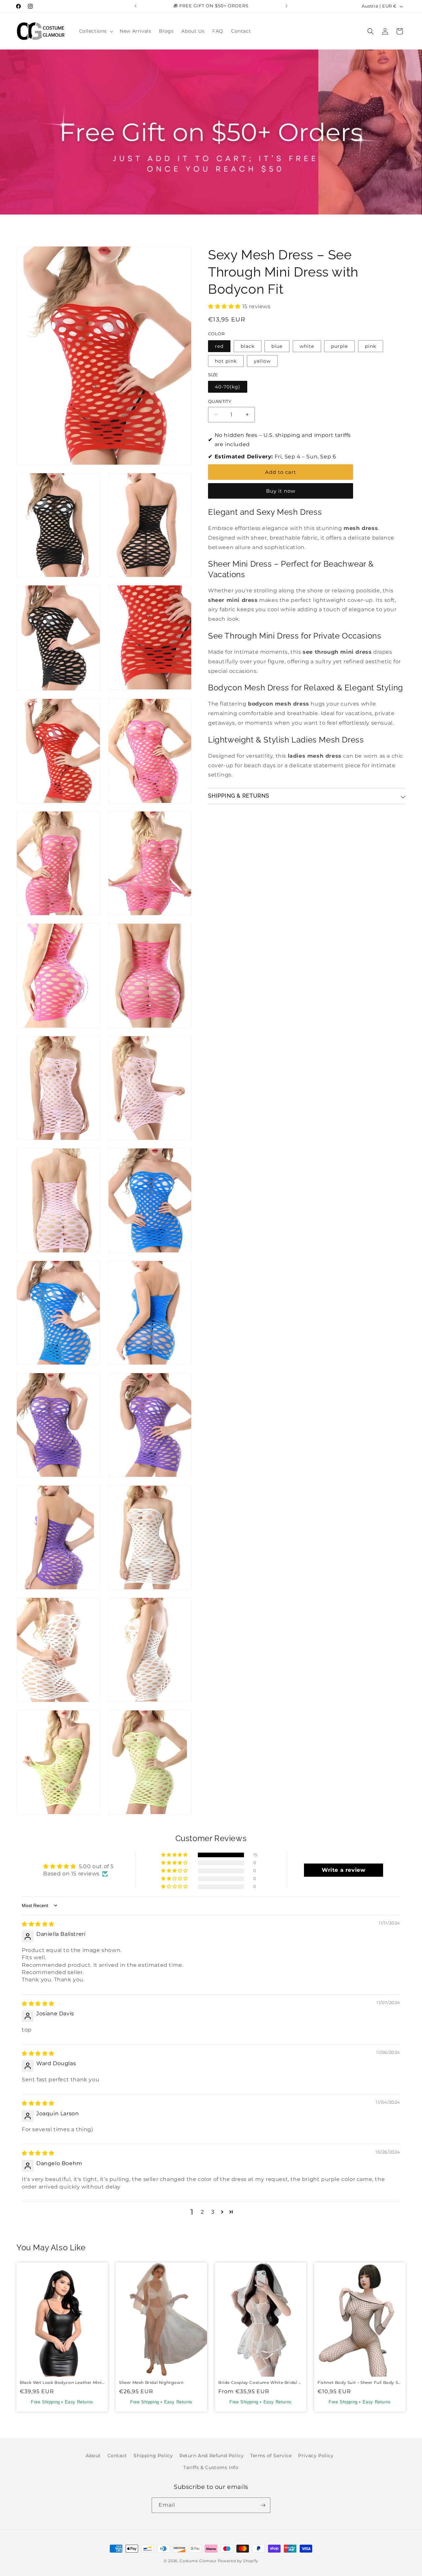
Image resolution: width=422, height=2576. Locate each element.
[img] (38, 1924)
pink (371, 346)
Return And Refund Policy (211, 2456)
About (93, 2456)
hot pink (226, 361)
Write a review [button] (344, 1870)
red (219, 346)
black (248, 346)
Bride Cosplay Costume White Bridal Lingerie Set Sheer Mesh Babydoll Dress (261, 2382)
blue (277, 346)
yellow (262, 361)
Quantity (220, 401)
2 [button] (202, 2212)
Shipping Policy (153, 2456)
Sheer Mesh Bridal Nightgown (151, 2382)
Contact (117, 2456)
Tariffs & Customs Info (211, 2467)
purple (339, 346)
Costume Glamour (198, 2561)
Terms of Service (271, 2456)
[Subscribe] (263, 2505)
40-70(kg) (228, 387)
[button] (96, 31)
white (307, 346)
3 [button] (213, 2212)
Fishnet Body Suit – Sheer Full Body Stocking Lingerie (360, 2382)
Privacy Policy (316, 2456)
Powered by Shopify (238, 2561)
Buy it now (281, 491)
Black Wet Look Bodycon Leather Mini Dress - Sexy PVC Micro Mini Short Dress (62, 2382)
